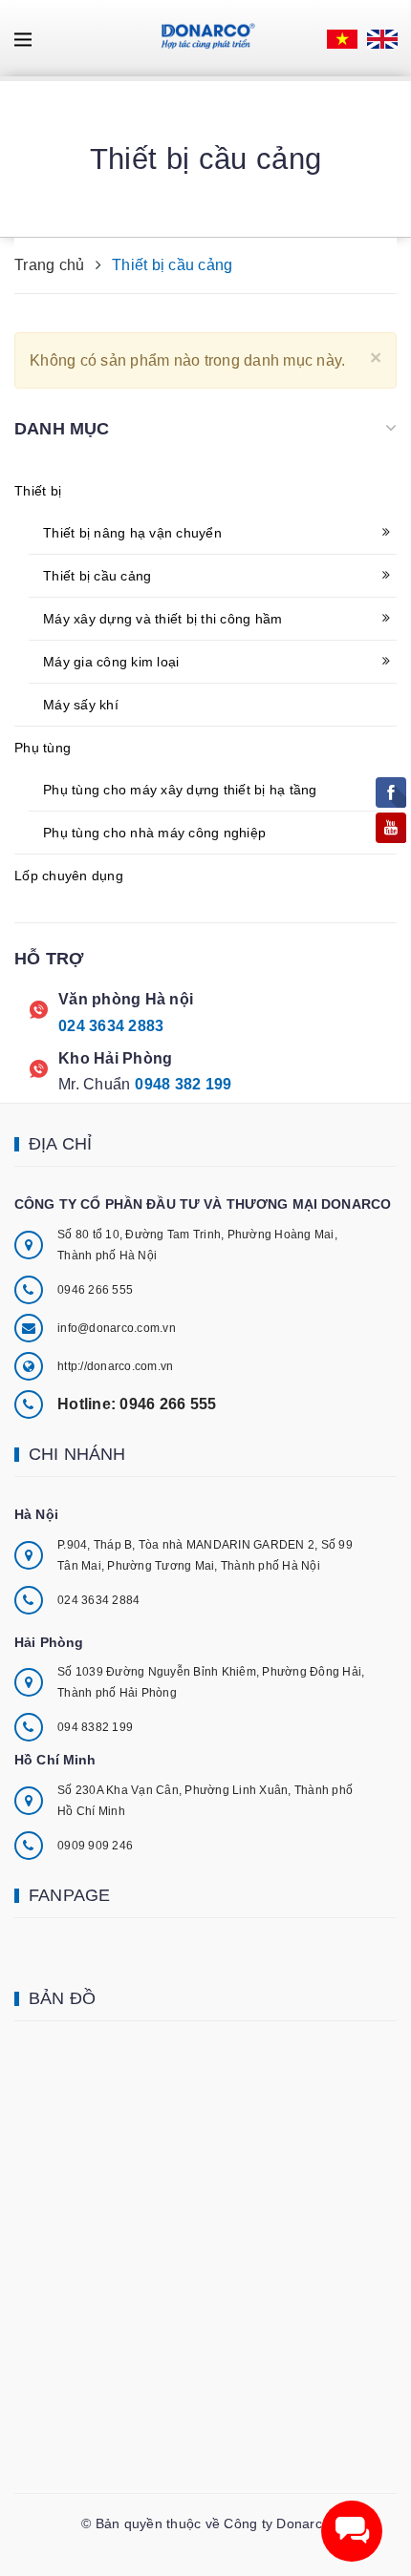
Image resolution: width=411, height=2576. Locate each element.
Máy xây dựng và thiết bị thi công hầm (162, 619)
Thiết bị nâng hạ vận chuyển (132, 533)
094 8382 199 (95, 1727)
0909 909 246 (95, 1846)
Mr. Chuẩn (94, 1084)
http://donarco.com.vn (115, 1366)
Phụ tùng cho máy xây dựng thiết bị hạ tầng (180, 790)
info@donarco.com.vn (117, 1328)
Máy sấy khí (81, 705)
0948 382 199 (183, 1084)
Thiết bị (38, 491)
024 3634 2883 (111, 1026)
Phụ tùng (43, 748)
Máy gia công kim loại (111, 662)
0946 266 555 (95, 1290)
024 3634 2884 (98, 1600)
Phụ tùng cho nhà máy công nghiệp (154, 833)
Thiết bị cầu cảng (97, 576)
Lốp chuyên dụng (69, 876)
